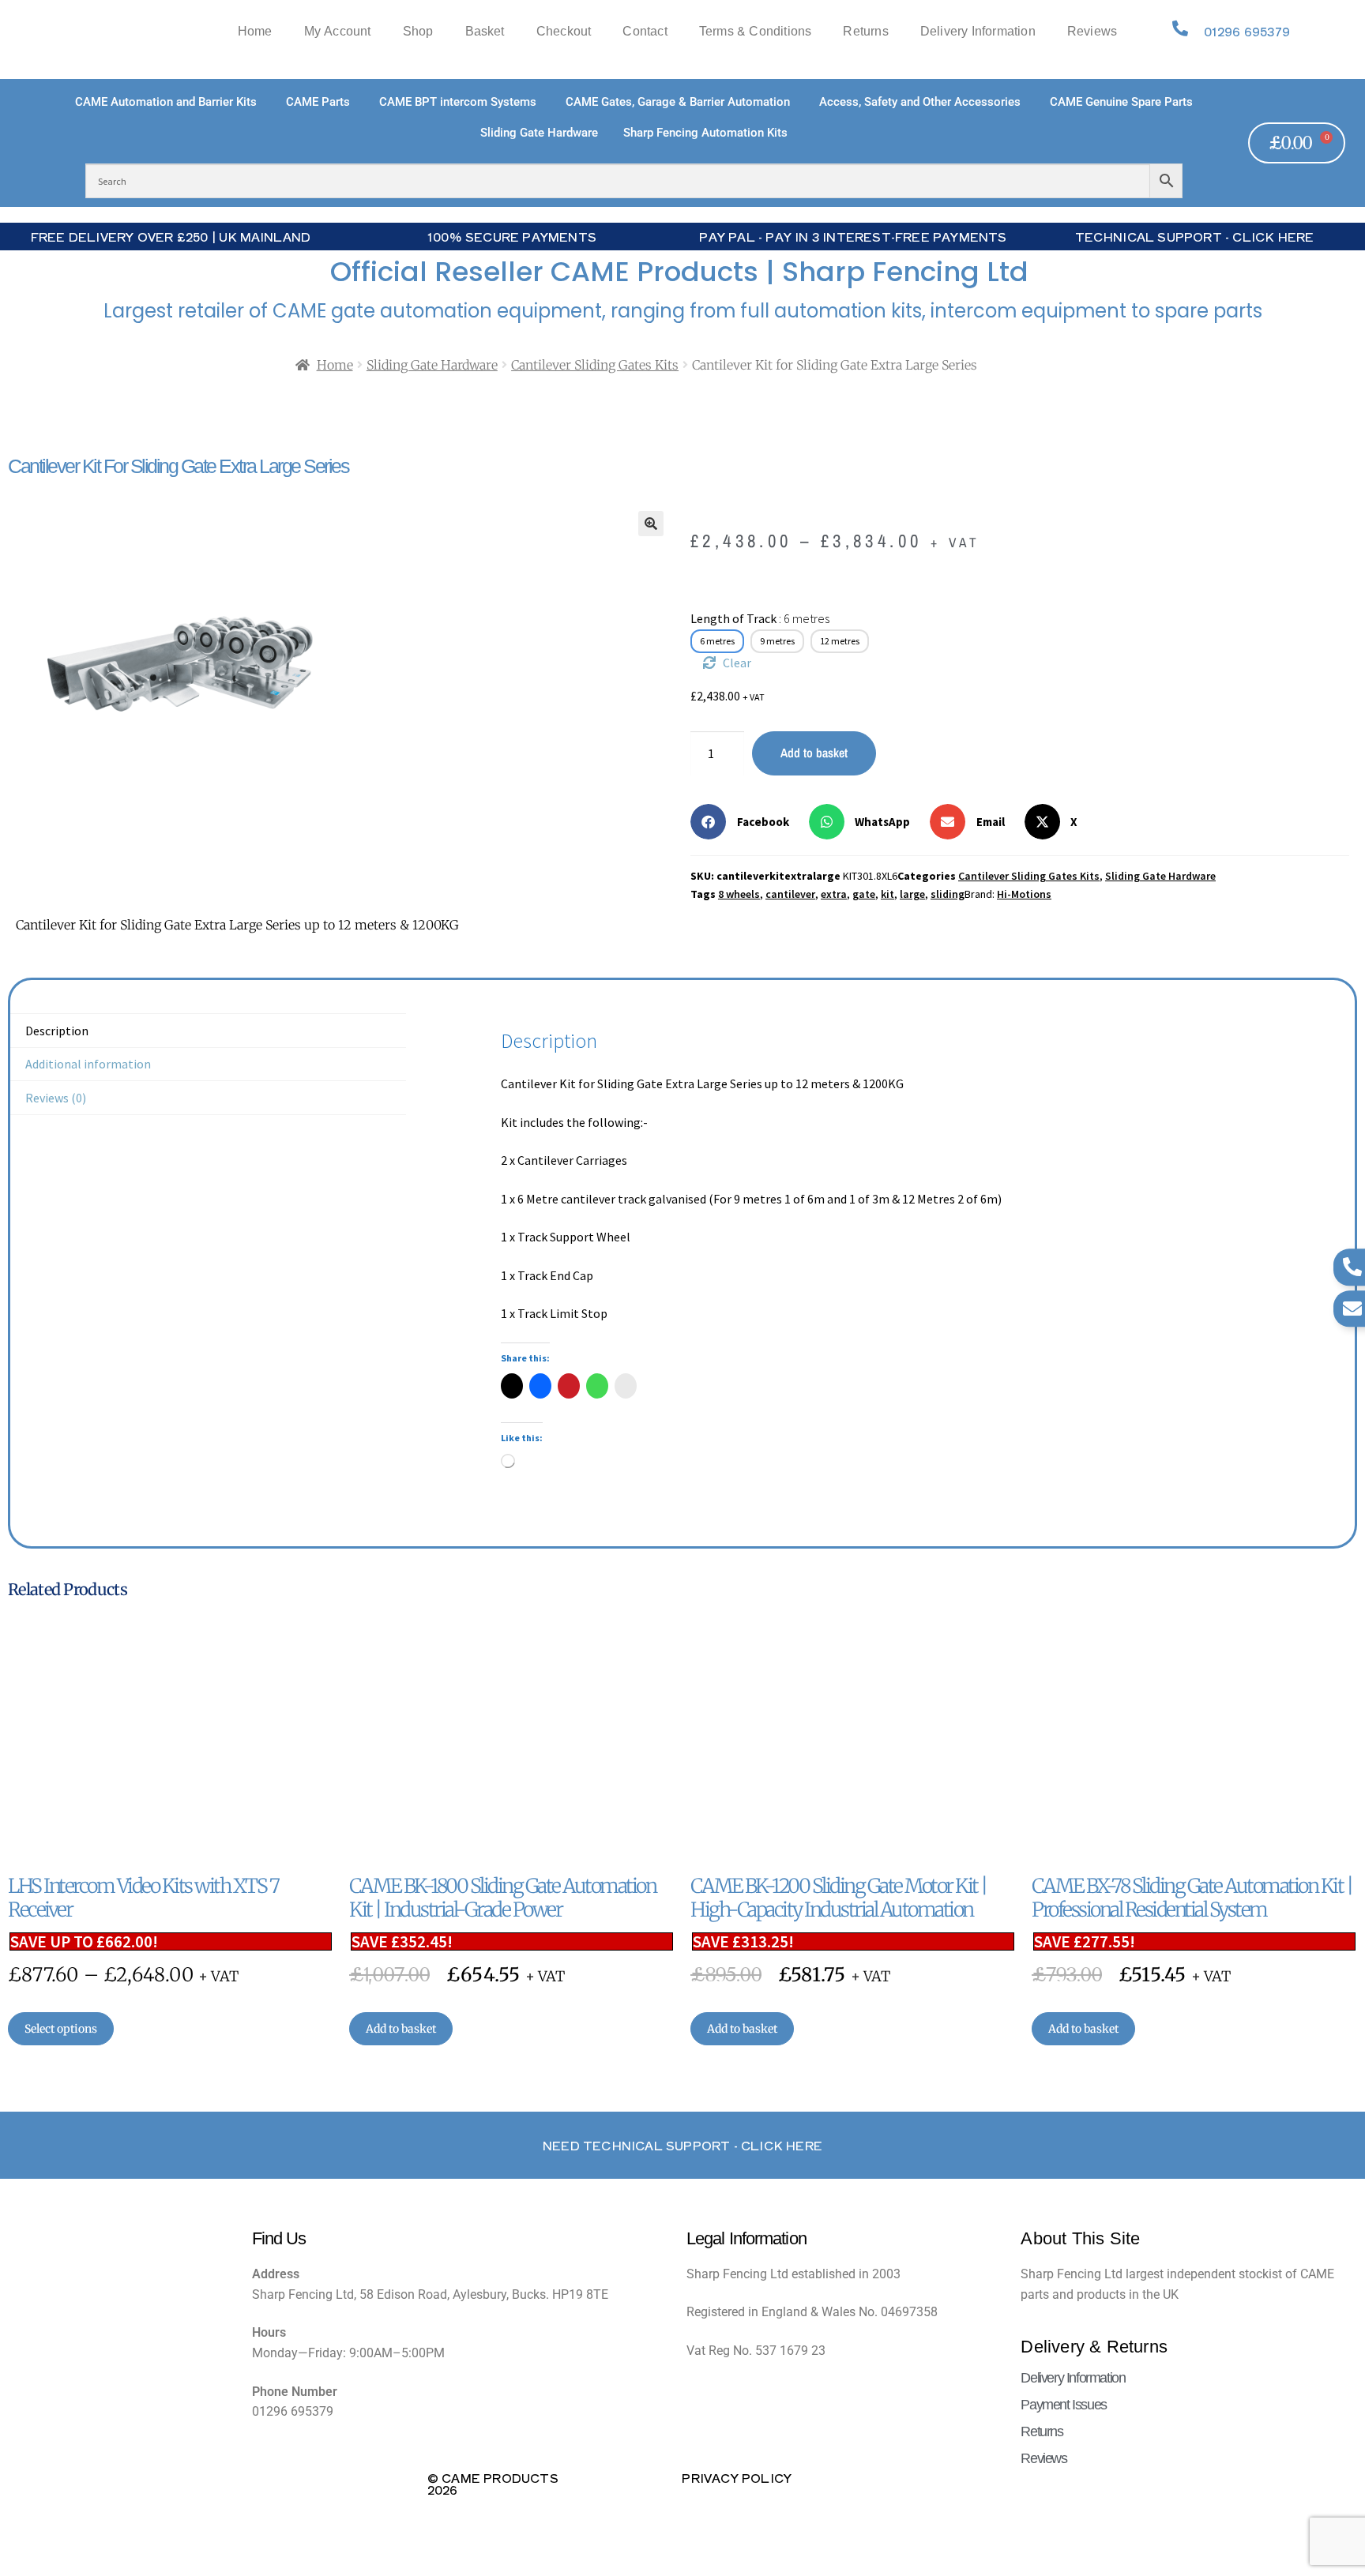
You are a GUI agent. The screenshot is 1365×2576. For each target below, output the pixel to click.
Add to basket (814, 753)
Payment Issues (1063, 2405)
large (912, 894)
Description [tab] (57, 1031)
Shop (418, 32)
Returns (865, 32)
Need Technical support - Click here (682, 2145)
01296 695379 (1247, 31)
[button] (651, 524)
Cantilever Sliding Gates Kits (595, 365)
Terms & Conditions (756, 32)
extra (834, 894)
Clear (737, 663)
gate (864, 894)
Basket (485, 32)
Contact (645, 32)
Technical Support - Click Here (1195, 236)
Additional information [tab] (88, 1064)
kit (887, 894)
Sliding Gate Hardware (432, 365)
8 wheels (739, 894)
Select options (61, 2029)
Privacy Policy (737, 2477)
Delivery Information (978, 32)
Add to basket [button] (401, 2029)
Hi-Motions (1024, 894)
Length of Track (760, 618)
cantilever (790, 894)
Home (255, 32)
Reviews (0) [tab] (56, 1098)
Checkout (564, 32)
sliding (948, 894)
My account (338, 32)
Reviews (1092, 32)
